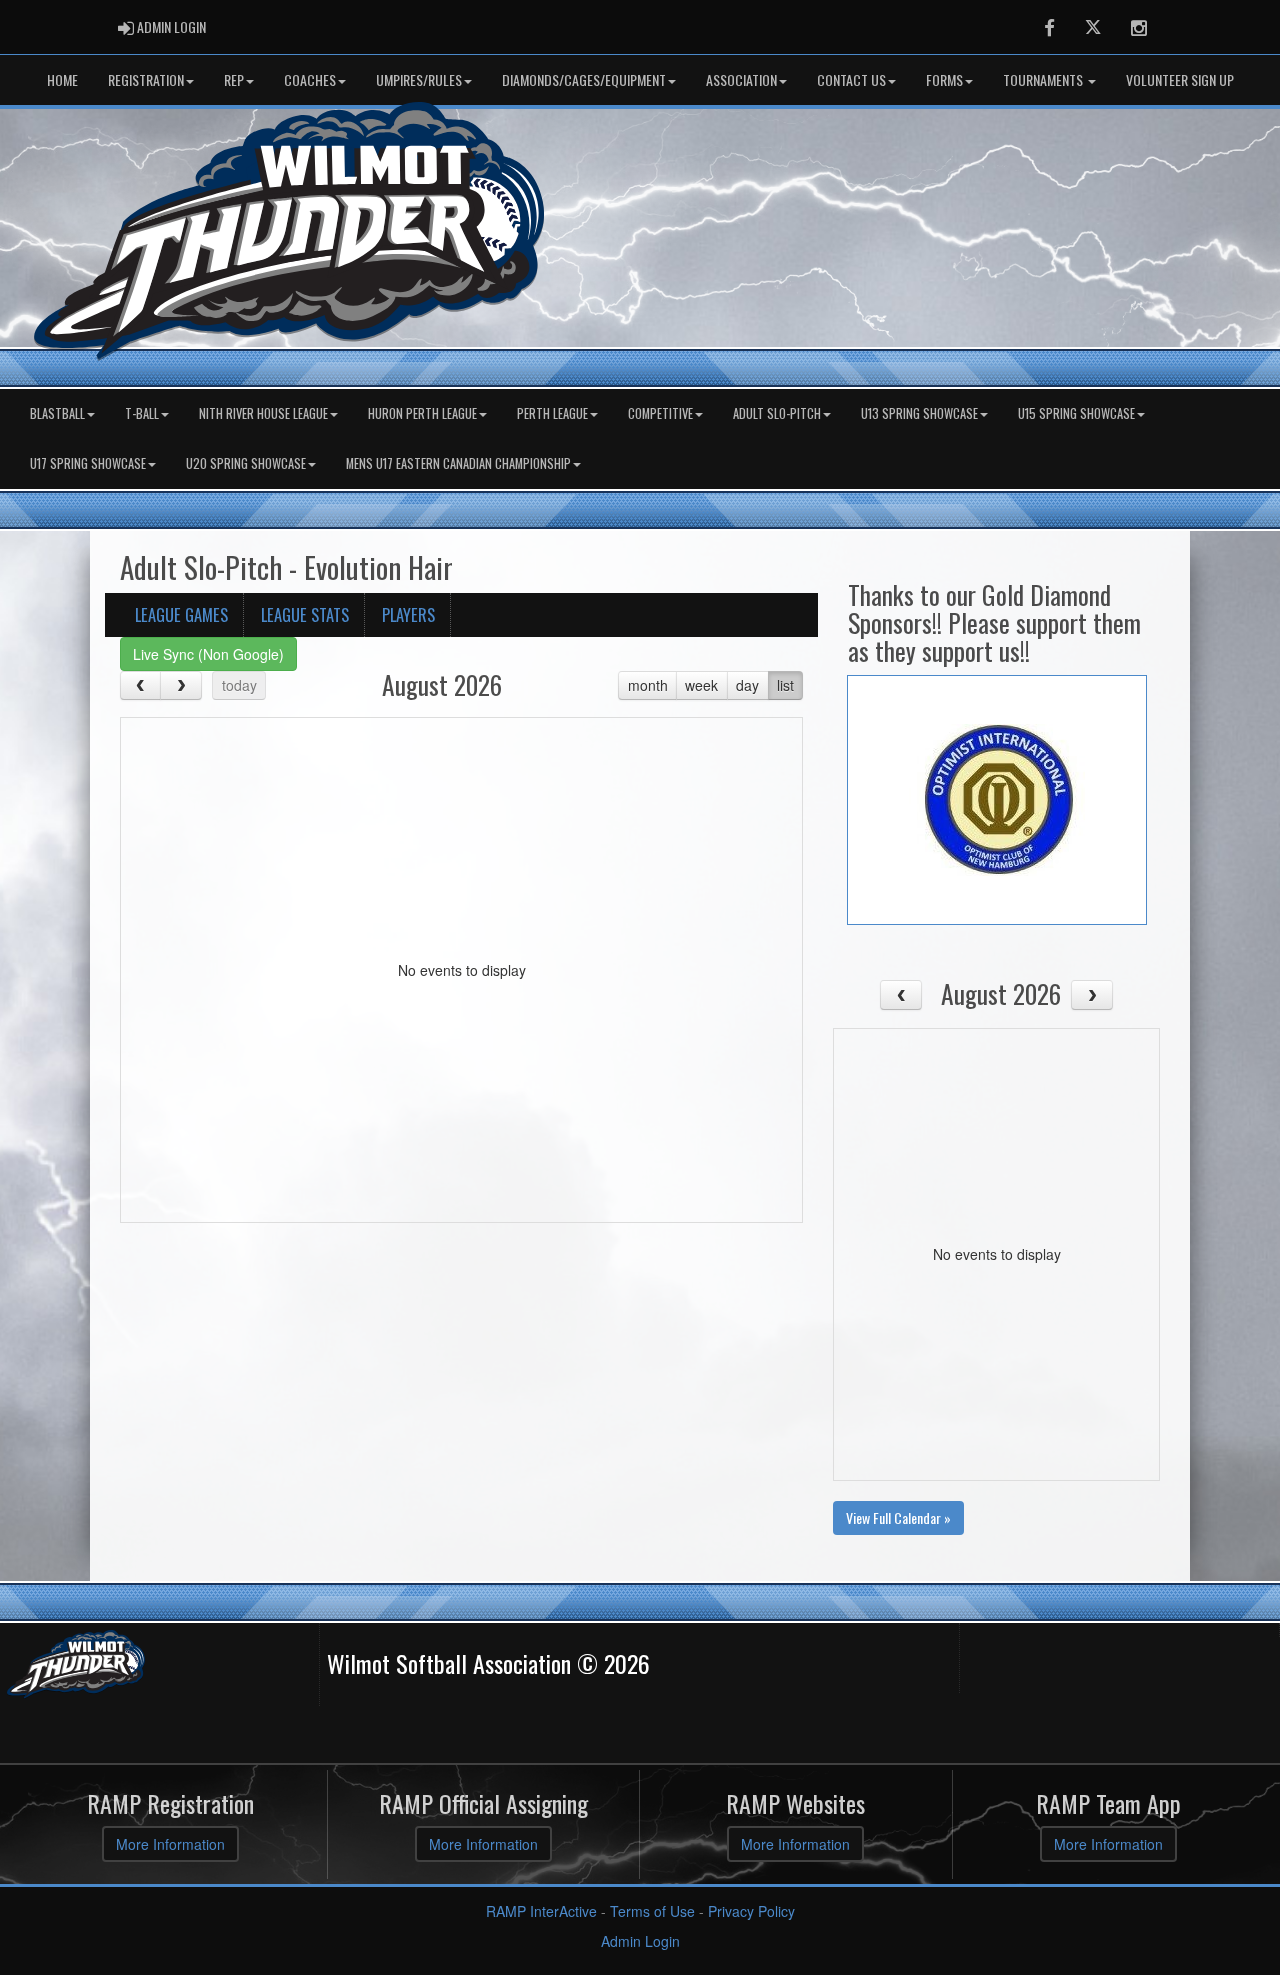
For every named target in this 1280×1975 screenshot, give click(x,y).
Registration (146, 79)
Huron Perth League (422, 413)
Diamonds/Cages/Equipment (584, 79)
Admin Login (640, 1941)
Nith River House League (263, 413)
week (701, 685)
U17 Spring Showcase (88, 463)
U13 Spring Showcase (919, 413)
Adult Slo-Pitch (777, 413)
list (785, 685)
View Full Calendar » (898, 1517)
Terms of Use (652, 1911)
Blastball (57, 413)
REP (234, 79)
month (648, 685)
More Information (170, 1844)
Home (62, 79)
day (747, 685)
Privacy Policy (751, 1911)
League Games (181, 614)
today (239, 685)
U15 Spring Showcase (1076, 413)
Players (408, 614)
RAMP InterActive (541, 1911)
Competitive (660, 413)
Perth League (552, 413)
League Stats (305, 614)
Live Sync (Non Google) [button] (208, 654)
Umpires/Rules (419, 79)
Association (741, 79)
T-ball (142, 413)
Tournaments (1044, 79)
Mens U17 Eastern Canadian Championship (458, 463)
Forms (944, 79)
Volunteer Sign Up (1180, 79)
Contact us (851, 79)
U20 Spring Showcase (246, 463)
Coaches (310, 79)
